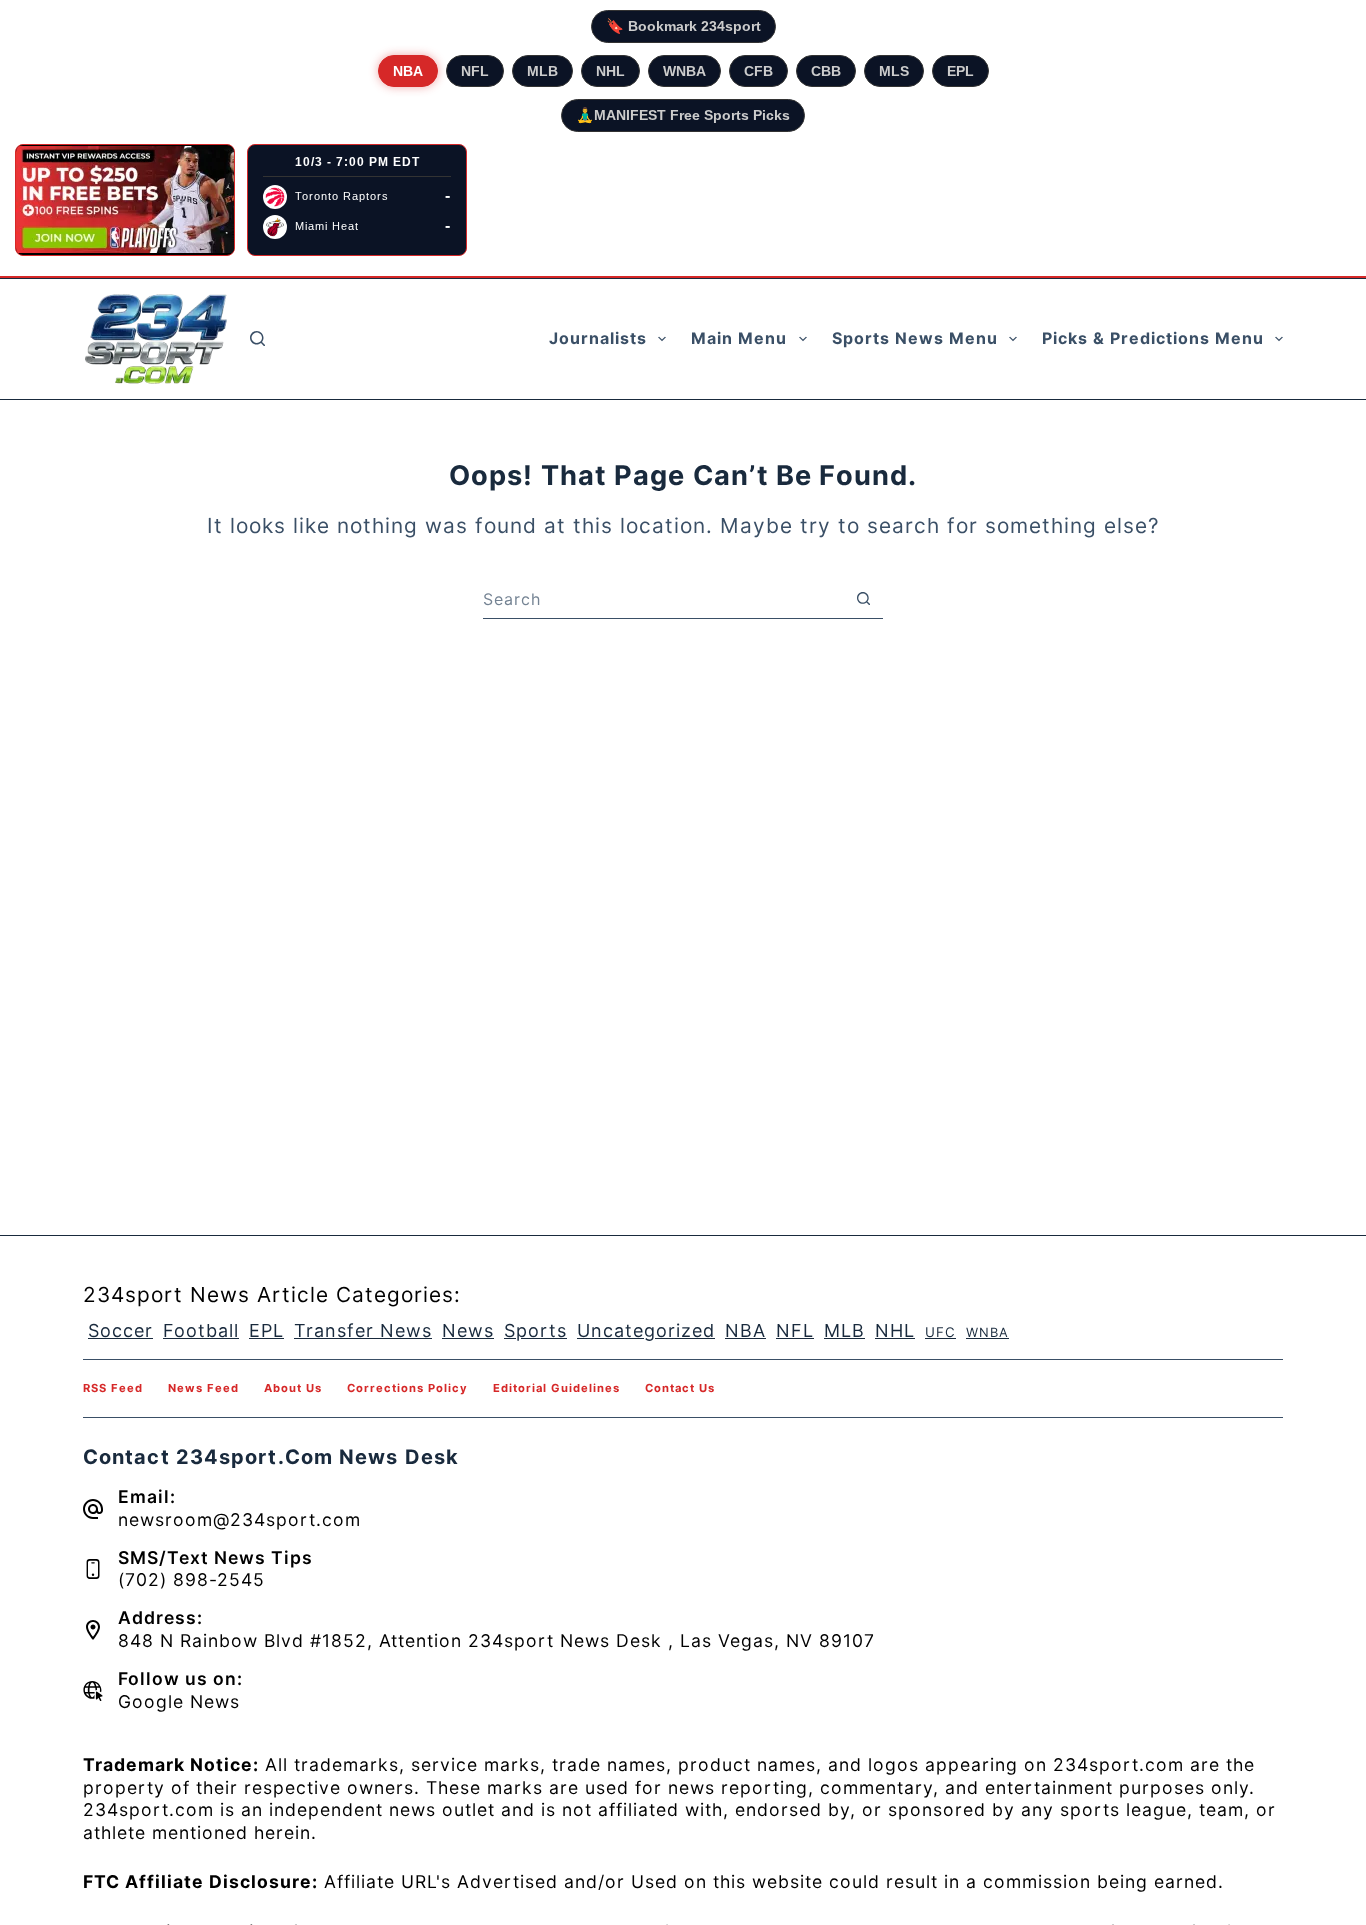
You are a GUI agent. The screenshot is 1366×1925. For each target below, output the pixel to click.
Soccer (120, 1330)
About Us (293, 1388)
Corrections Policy (407, 1388)
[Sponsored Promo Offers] (125, 200)
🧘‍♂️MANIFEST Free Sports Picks (683, 115)
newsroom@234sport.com (239, 1519)
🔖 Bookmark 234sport (683, 26)
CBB (826, 71)
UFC (940, 1332)
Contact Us (680, 1388)
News (468, 1330)
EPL (960, 71)
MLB (542, 71)
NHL (610, 71)
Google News (179, 1701)
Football (201, 1330)
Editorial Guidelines (556, 1388)
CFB (758, 71)
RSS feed (113, 1388)
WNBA (684, 71)
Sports (535, 1330)
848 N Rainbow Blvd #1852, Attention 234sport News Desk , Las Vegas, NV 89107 (496, 1640)
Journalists (598, 338)
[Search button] (863, 599)
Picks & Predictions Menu (1153, 338)
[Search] (257, 338)
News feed (203, 1388)
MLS (894, 71)
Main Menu (739, 338)
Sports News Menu (915, 338)
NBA (408, 71)
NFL (475, 71)
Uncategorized (646, 1330)
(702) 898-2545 (191, 1579)
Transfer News (363, 1330)
